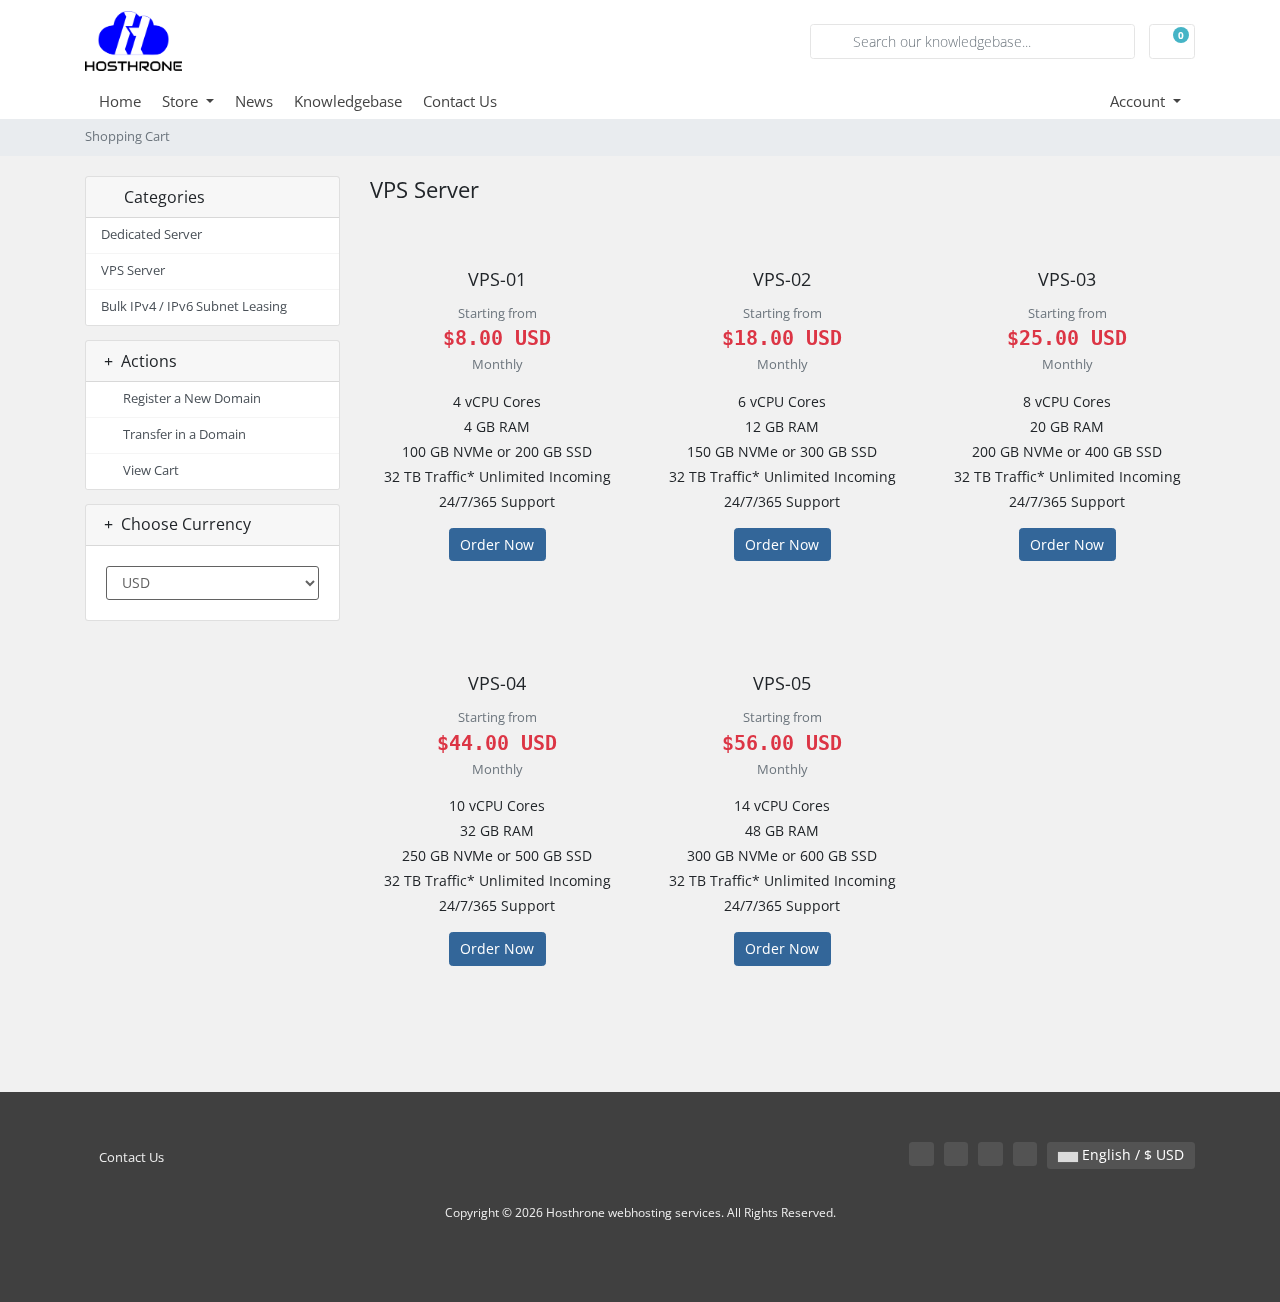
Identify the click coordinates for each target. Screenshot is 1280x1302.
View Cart (148, 470)
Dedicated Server (151, 234)
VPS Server (133, 270)
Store (182, 101)
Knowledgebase (348, 101)
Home (120, 101)
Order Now (497, 544)
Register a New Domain (189, 398)
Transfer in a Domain (181, 434)
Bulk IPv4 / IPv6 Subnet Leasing (194, 306)
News (254, 101)
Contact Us (460, 101)
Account (1139, 101)
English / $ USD (1131, 1154)
